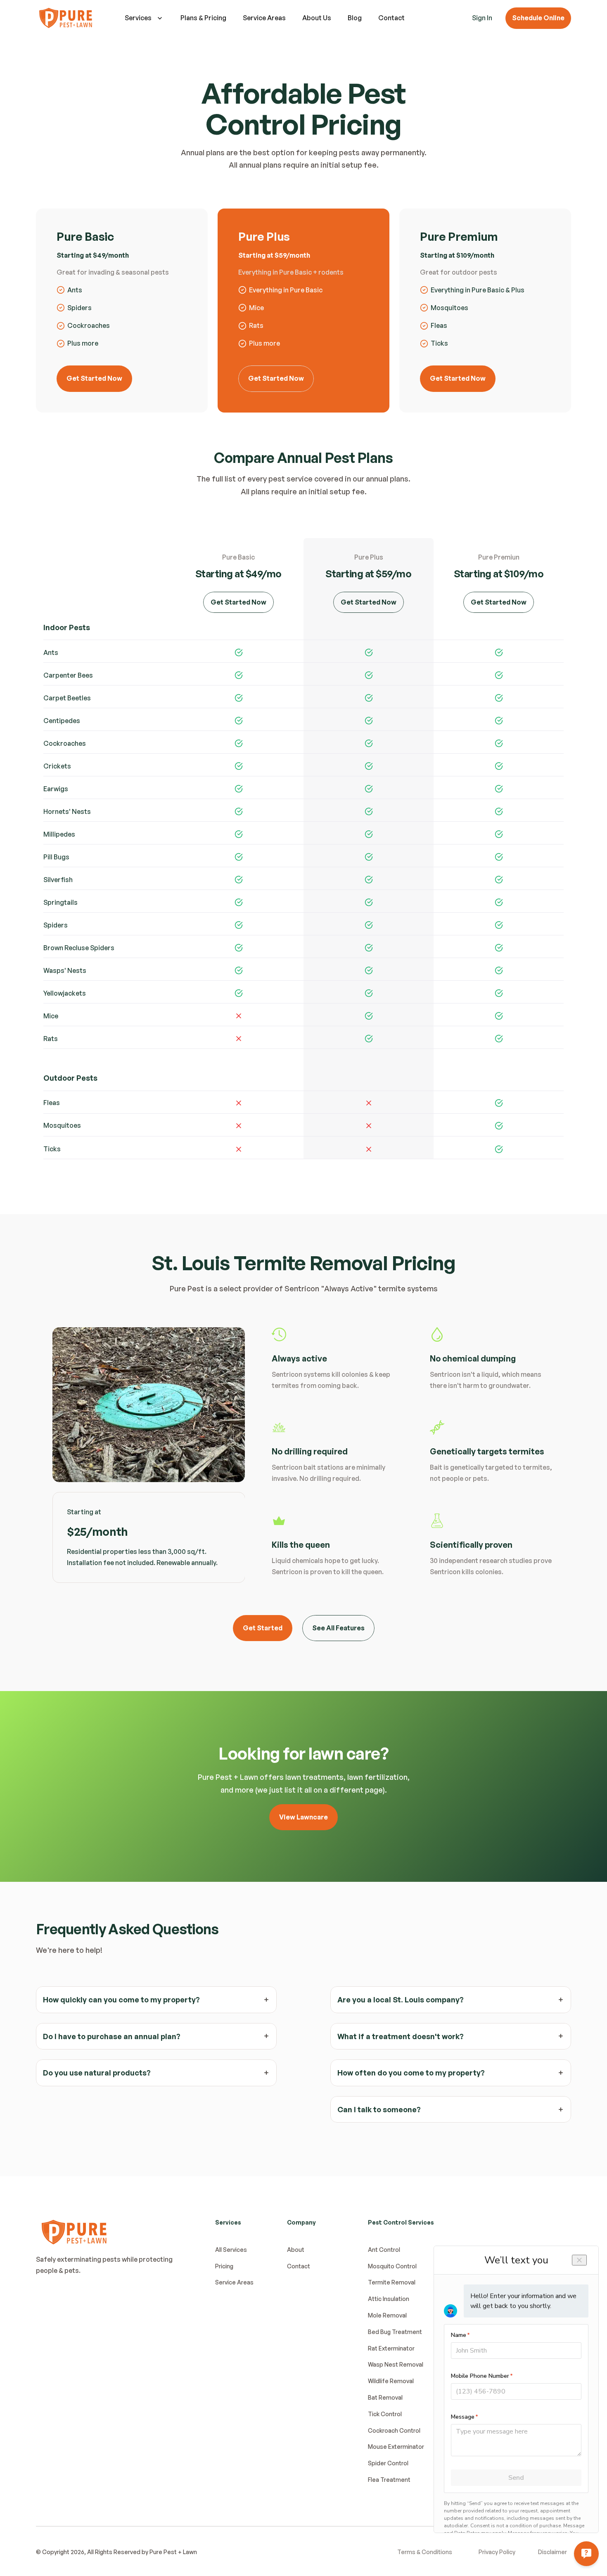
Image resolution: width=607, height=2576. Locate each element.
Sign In (482, 18)
